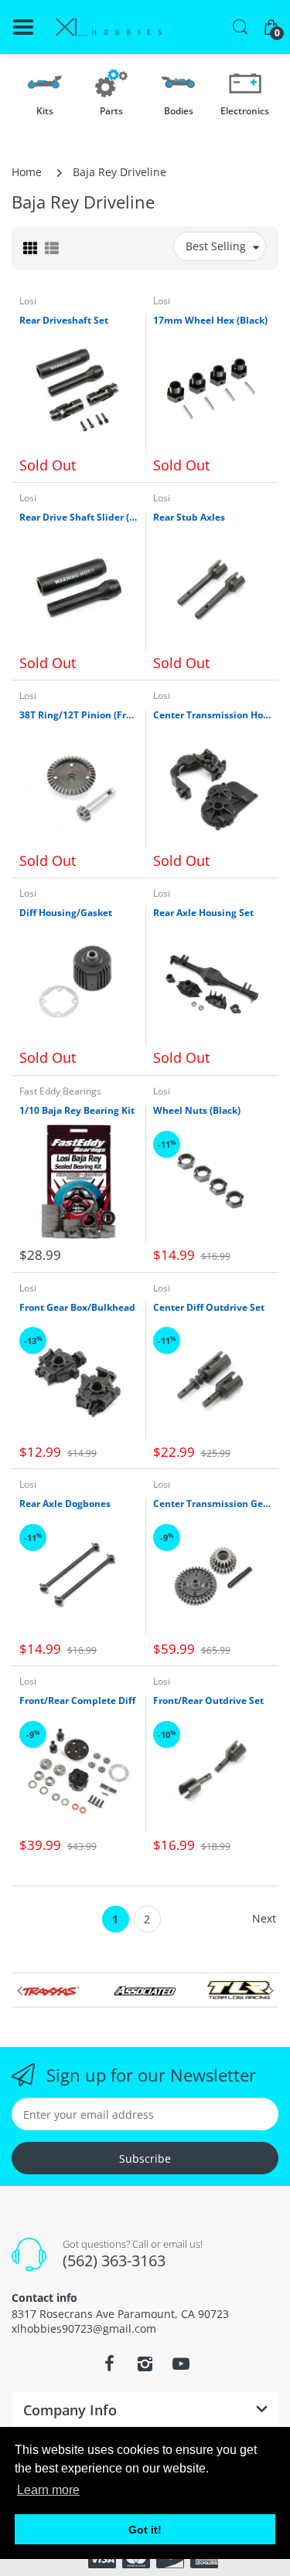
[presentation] (19, 1991)
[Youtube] (181, 2364)
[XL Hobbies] (108, 27)
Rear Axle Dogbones (65, 1504)
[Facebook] (110, 2364)
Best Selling (216, 246)
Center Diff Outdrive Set (209, 1308)
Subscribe (145, 2159)
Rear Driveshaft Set (64, 321)
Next (264, 1918)
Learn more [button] (48, 2490)
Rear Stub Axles (189, 518)
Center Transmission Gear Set (212, 1504)
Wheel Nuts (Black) (197, 1111)
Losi (28, 301)
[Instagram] (145, 2364)
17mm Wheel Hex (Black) (210, 321)
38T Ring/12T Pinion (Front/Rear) (78, 715)
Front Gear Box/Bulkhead (77, 1308)
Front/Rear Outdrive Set (208, 1701)
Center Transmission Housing (212, 715)
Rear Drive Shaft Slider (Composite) (78, 518)
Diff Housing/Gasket (66, 913)
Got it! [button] (145, 2530)
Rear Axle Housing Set (203, 913)
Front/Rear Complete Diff (77, 1701)
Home (27, 172)
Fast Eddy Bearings (60, 1091)
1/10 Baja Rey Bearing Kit (77, 1111)
